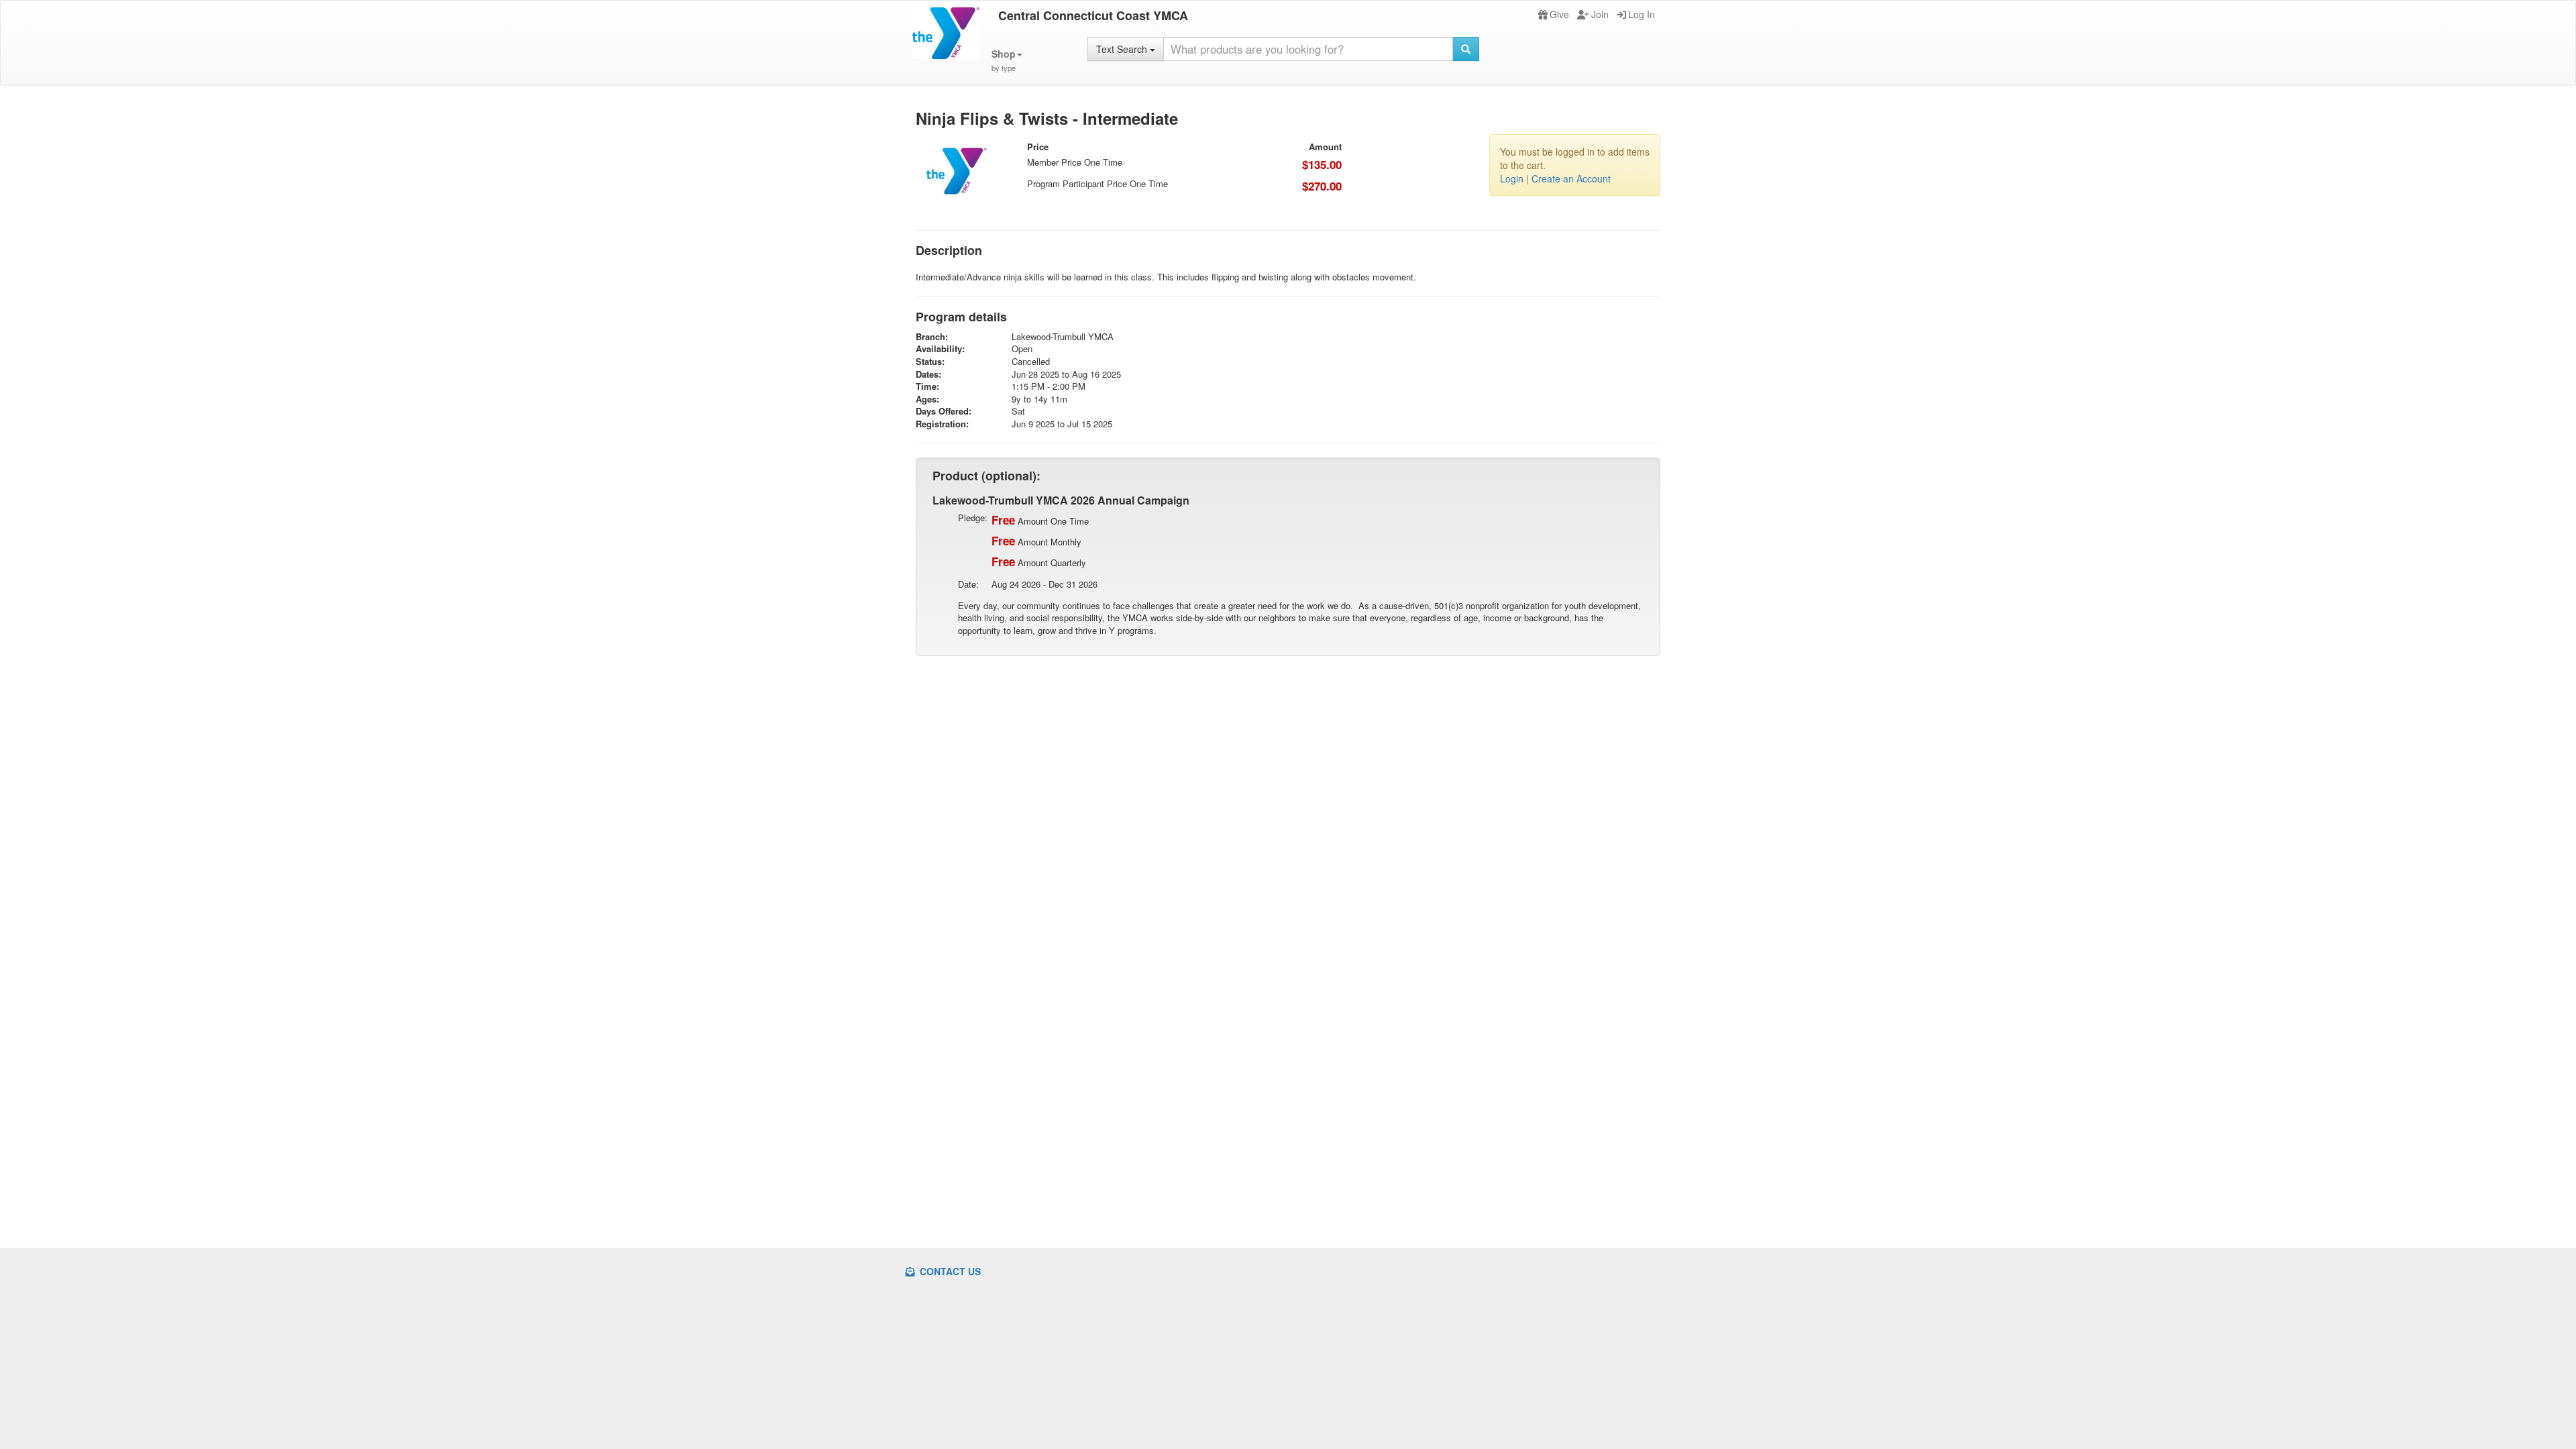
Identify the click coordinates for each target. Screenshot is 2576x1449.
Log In (1642, 14)
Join (1600, 14)
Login (1512, 178)
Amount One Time (1040, 520)
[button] (1007, 61)
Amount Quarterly (1039, 561)
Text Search (1123, 49)
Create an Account (1571, 178)
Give (1559, 14)
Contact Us (949, 1271)
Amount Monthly (1036, 541)
